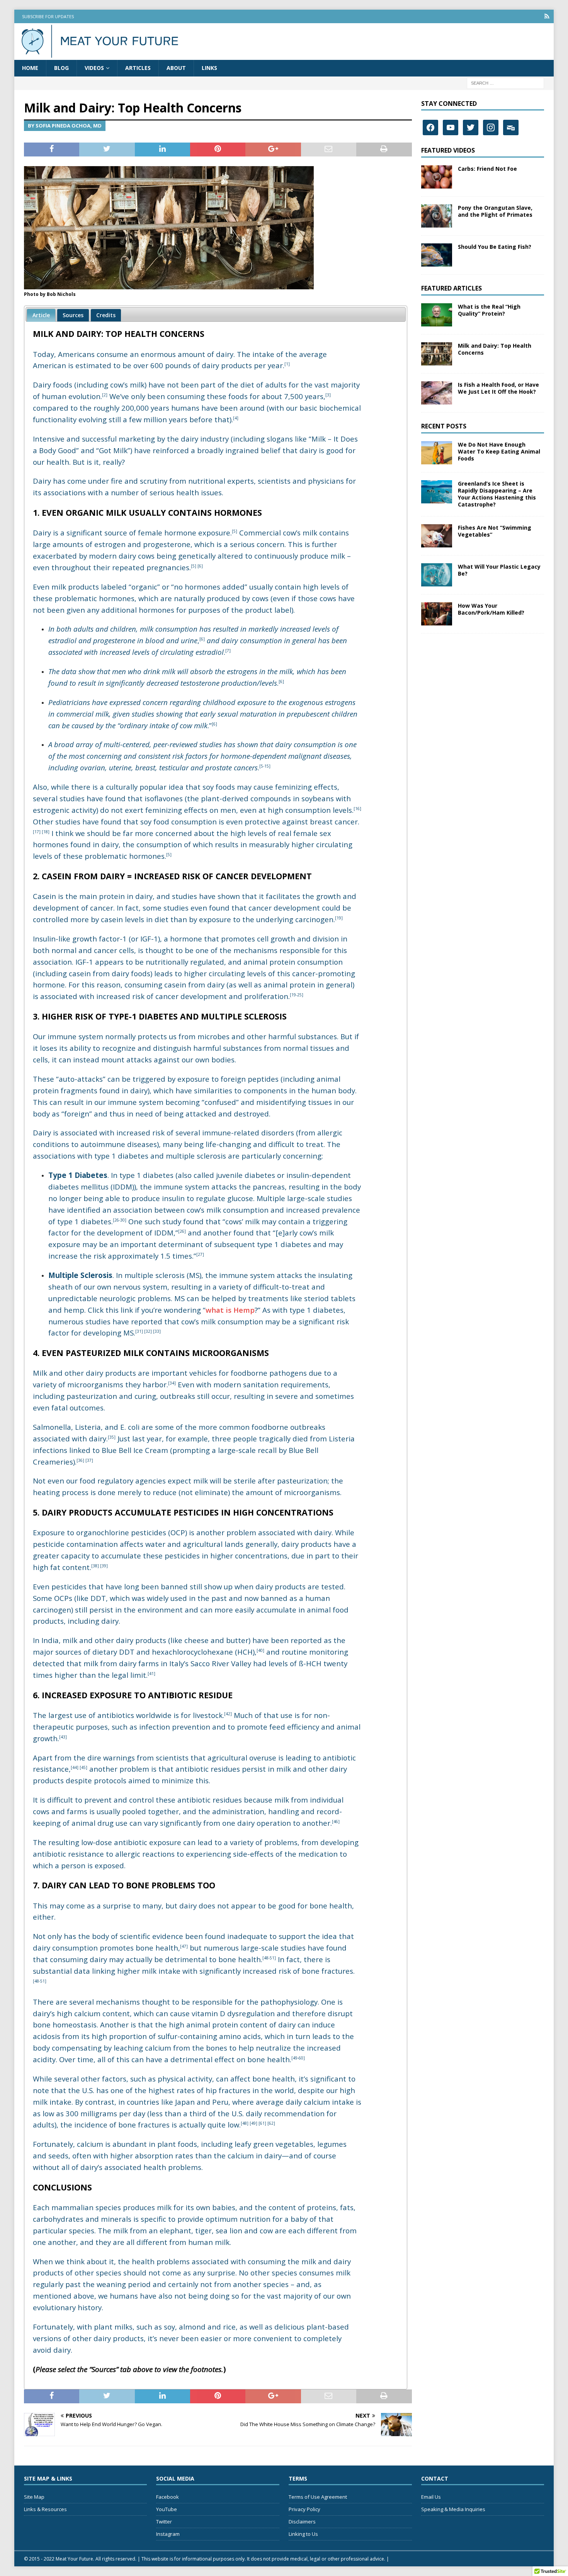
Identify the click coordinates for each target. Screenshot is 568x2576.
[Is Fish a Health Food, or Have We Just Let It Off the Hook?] (437, 393)
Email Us (431, 2497)
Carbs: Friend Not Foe (487, 169)
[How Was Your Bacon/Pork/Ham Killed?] (437, 614)
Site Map (34, 2497)
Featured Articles (452, 288)
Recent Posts (444, 426)
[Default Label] (451, 127)
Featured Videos (448, 150)
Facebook (168, 2497)
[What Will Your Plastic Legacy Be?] (437, 575)
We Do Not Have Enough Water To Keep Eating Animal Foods (499, 451)
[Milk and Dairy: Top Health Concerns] (437, 354)
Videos (94, 68)
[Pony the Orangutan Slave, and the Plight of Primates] (437, 216)
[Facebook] (430, 127)
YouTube (167, 2509)
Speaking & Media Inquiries (453, 2509)
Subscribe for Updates (48, 16)
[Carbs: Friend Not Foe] (437, 177)
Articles (138, 68)
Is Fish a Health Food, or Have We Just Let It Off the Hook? (498, 388)
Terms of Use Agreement (318, 2497)
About (176, 68)
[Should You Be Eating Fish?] (437, 255)
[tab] (41, 315)
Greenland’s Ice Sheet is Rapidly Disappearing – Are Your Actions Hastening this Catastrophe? (497, 494)
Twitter (164, 2522)
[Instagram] (491, 127)
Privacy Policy (304, 2509)
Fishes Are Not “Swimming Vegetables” (495, 531)
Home (30, 68)
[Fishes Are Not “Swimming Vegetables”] (437, 536)
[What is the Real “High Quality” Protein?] (437, 315)
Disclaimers (302, 2522)
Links (209, 68)
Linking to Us (303, 2534)
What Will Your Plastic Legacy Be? (499, 570)
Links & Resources (45, 2509)
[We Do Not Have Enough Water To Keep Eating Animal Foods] (437, 453)
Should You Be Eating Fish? (495, 247)
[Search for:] (505, 82)
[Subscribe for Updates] (547, 16)
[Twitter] (471, 127)
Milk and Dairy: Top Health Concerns (495, 349)
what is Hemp (230, 1310)
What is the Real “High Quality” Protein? (489, 310)
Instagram (168, 2534)
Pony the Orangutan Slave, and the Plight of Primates (495, 211)
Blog (61, 68)
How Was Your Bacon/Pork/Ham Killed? (491, 609)
